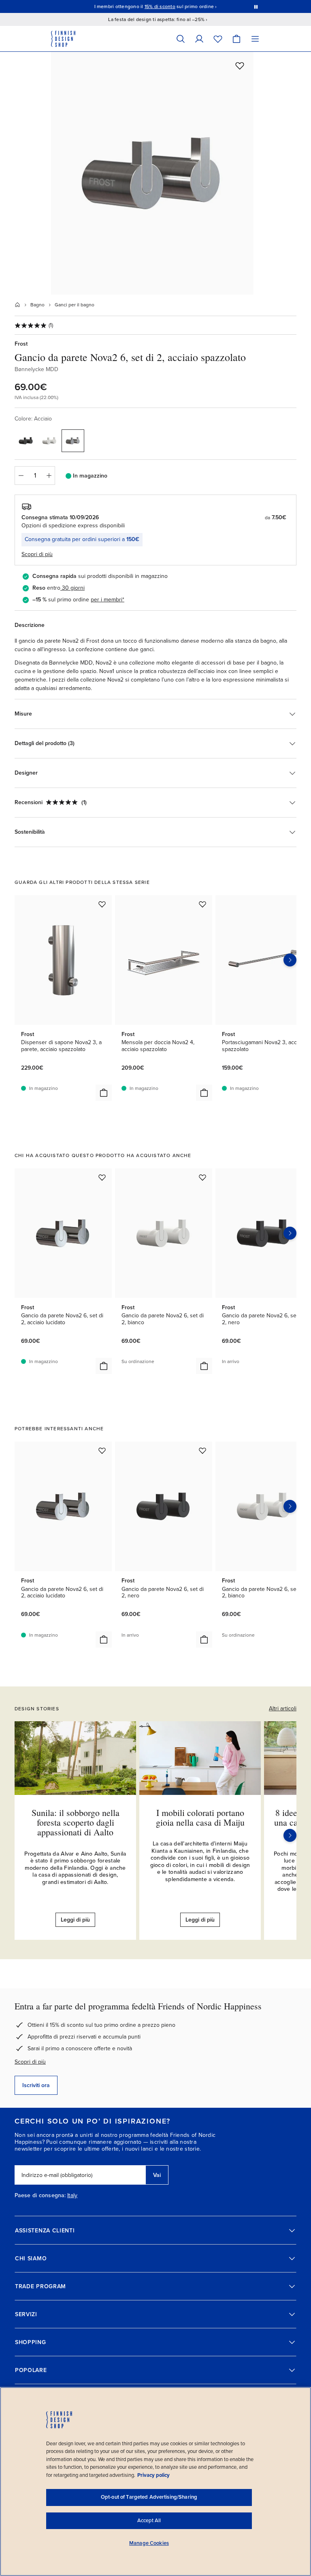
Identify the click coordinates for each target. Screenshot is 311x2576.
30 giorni (73, 588)
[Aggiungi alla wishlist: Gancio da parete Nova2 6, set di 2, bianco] (202, 1177)
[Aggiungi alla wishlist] (240, 66)
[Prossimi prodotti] (290, 960)
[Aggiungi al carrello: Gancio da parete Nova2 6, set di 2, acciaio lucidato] (104, 1366)
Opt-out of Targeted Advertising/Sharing (149, 2497)
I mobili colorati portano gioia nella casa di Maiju (200, 1817)
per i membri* (108, 600)
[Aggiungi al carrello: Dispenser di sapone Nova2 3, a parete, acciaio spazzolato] (104, 1093)
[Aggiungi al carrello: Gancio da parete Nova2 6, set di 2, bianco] (204, 1366)
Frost (21, 344)
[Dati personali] (199, 39)
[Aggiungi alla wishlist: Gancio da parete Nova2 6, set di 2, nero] (202, 1450)
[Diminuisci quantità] (21, 476)
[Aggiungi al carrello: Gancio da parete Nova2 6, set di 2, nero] (204, 1639)
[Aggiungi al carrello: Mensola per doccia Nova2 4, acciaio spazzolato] (204, 1093)
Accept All (149, 2521)
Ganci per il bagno (75, 305)
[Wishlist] (218, 39)
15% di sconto (160, 6)
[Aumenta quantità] (49, 476)
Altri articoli (283, 1708)
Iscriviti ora (36, 2085)
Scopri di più (30, 2062)
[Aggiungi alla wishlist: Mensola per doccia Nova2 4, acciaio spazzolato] (202, 904)
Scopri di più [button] (37, 554)
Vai (157, 2175)
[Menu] (255, 39)
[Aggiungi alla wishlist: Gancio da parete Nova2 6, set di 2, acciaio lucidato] (102, 1177)
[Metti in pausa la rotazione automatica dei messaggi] (256, 6)
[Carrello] (236, 39)
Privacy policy (153, 2475)
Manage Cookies (149, 2543)
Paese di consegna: (40, 2196)
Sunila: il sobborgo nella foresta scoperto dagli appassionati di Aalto (76, 1822)
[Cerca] (181, 39)
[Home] (17, 305)
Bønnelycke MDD (36, 369)
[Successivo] (290, 1835)
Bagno (37, 305)
